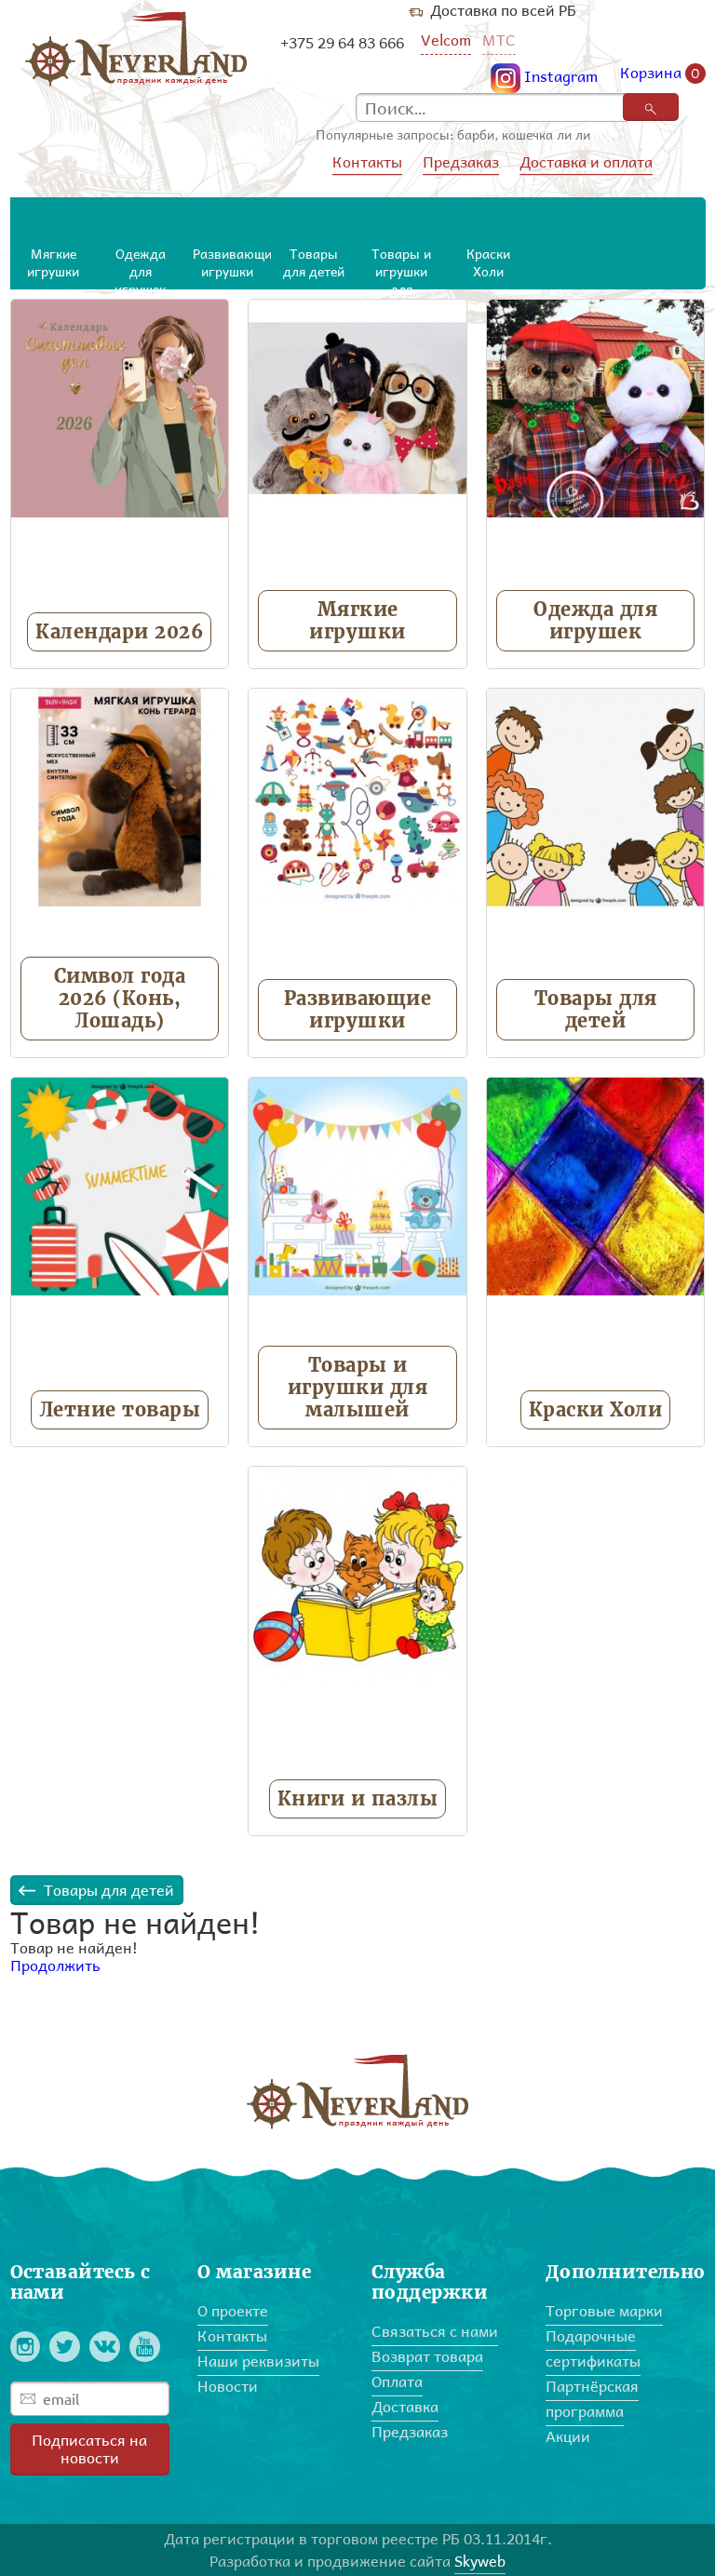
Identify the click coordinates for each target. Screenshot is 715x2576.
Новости (228, 2386)
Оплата (397, 2381)
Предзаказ (461, 161)
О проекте (233, 2310)
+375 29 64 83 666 (342, 42)
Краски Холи (596, 1409)
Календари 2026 (119, 631)
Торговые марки (604, 2310)
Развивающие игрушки (358, 1009)
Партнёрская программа (592, 2398)
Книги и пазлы (358, 1798)
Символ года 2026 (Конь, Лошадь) (120, 998)
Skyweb (480, 2561)
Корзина (660, 74)
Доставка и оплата (586, 161)
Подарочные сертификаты (593, 2348)
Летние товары (120, 1409)
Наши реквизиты (258, 2361)
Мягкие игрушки (357, 620)
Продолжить (55, 1965)
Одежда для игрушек (595, 620)
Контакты (367, 161)
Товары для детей (596, 1009)
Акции (568, 2436)
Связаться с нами (435, 2331)
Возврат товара (427, 2356)
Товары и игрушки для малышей (358, 1387)
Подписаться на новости (89, 2448)
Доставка (405, 2406)
